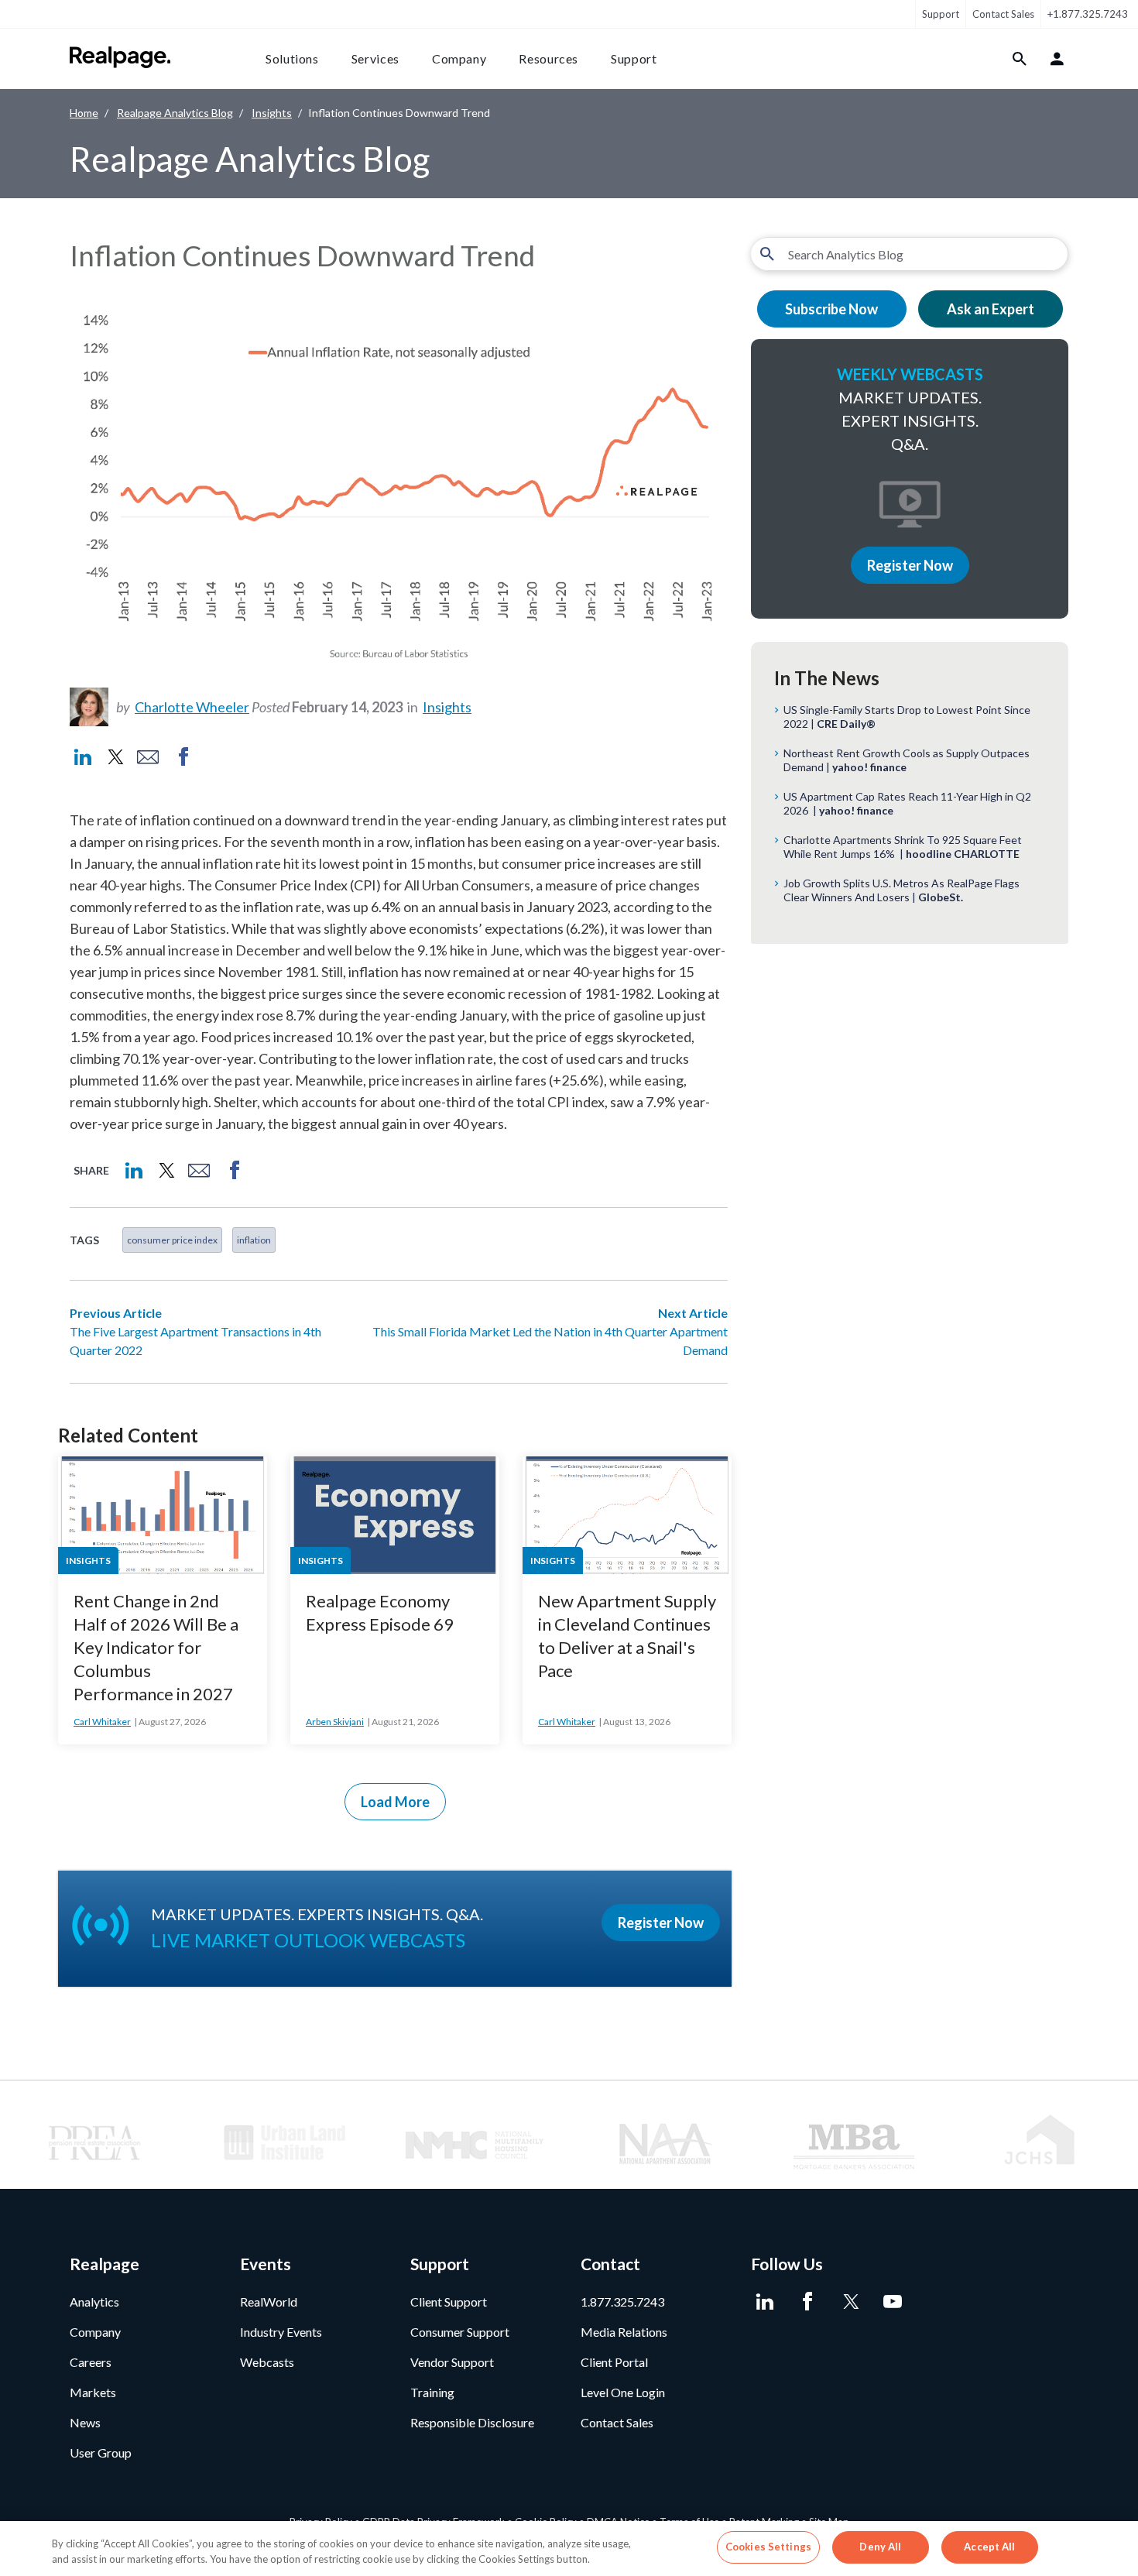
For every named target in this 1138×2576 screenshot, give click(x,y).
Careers (91, 2362)
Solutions (292, 58)
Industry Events (281, 2332)
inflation (254, 1240)
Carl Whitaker (102, 1722)
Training (432, 2392)
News (85, 2422)
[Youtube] (892, 2302)
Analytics (94, 2302)
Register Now (910, 565)
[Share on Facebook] (183, 757)
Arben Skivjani (335, 1722)
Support (941, 14)
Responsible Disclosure (472, 2422)
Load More (395, 1802)
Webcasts (267, 2362)
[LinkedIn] (764, 2302)
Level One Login (623, 2392)
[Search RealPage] (1020, 59)
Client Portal (614, 2362)
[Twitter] (850, 2302)
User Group (101, 2453)
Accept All (989, 2547)
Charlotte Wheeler (192, 707)
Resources (548, 58)
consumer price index (172, 1240)
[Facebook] (807, 2302)
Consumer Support (460, 2332)
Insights (272, 113)
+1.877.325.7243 (1088, 14)
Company (459, 58)
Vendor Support (452, 2362)
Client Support (449, 2302)
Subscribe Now (831, 309)
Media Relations (624, 2332)
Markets (93, 2392)
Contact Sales (1003, 14)
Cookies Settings (768, 2547)
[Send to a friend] (148, 757)
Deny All (880, 2547)
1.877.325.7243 (622, 2302)
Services (375, 58)
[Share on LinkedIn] (83, 757)
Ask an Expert (991, 309)
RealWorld (269, 2302)
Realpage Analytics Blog (175, 113)
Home (84, 113)
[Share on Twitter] (115, 757)
